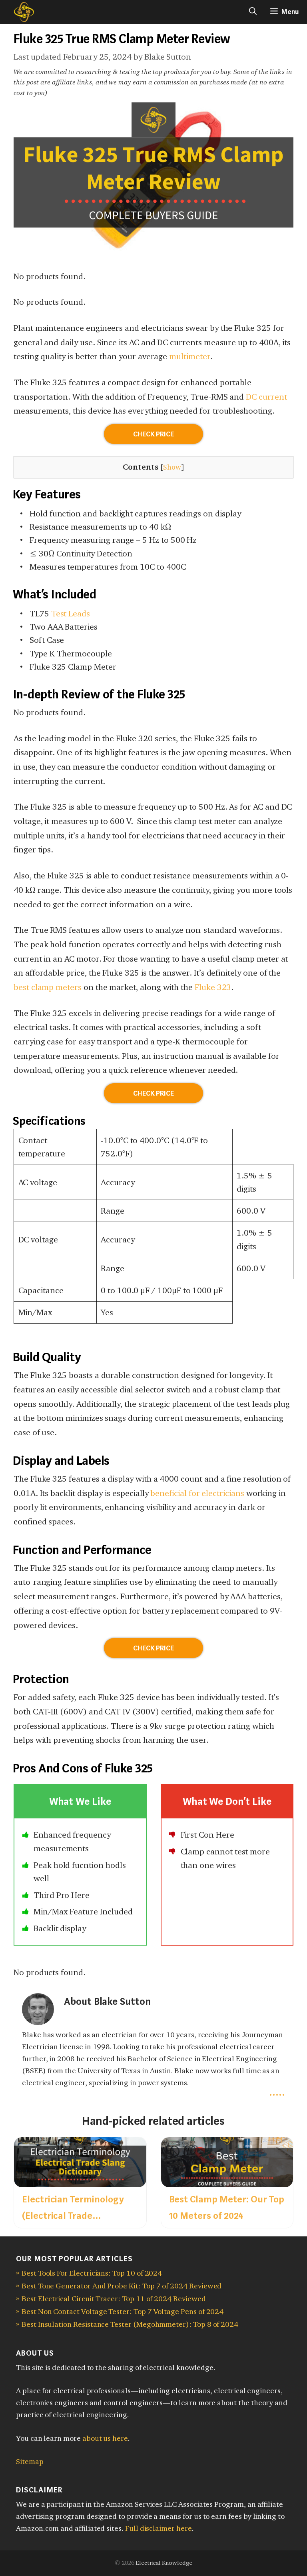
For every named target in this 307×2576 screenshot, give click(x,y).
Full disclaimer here (158, 2528)
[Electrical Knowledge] (19, 12)
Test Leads (71, 613)
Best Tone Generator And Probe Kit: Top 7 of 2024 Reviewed (122, 2286)
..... (277, 2092)
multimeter (189, 356)
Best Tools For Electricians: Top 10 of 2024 (92, 2273)
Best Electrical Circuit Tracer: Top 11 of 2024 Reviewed (114, 2299)
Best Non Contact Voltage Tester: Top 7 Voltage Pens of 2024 (123, 2311)
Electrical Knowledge (164, 2563)
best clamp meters (48, 987)
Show (172, 467)
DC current (266, 397)
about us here (105, 2438)
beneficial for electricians (197, 1493)
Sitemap (30, 2461)
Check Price (153, 434)
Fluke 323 (213, 987)
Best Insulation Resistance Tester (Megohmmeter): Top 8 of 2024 (130, 2324)
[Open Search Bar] (253, 12)
